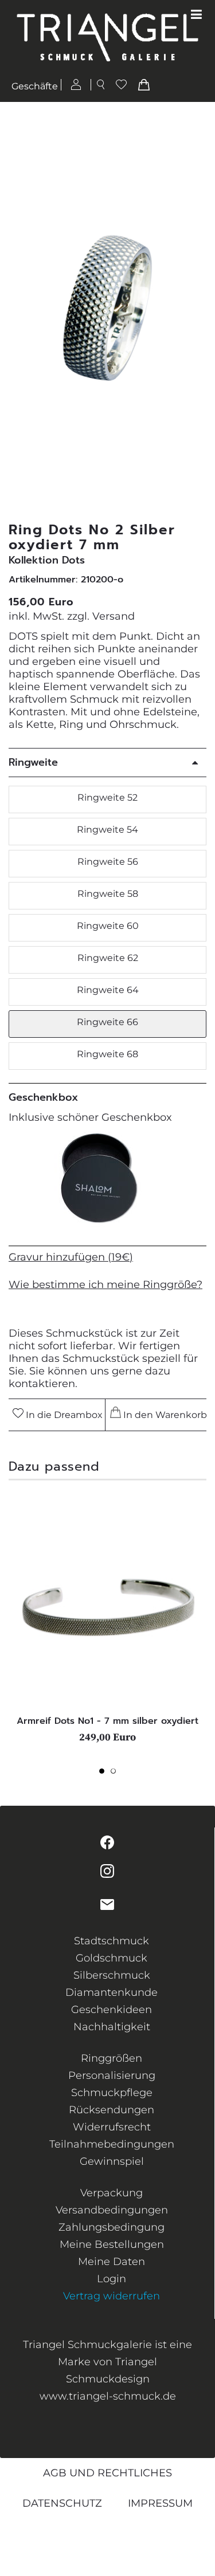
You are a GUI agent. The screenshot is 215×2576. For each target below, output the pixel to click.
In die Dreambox (63, 1415)
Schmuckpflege (112, 2093)
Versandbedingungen (112, 2210)
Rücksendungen (112, 2110)
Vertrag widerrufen (112, 2296)
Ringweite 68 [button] (107, 1054)
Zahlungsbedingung (112, 2227)
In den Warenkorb (163, 1415)
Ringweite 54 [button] (107, 830)
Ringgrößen (112, 2058)
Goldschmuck (112, 1958)
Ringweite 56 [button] (108, 862)
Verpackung (112, 2193)
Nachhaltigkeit (112, 2027)
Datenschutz (62, 2503)
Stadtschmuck (112, 1941)
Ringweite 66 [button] (107, 1022)
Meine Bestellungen (112, 2244)
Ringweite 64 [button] (108, 990)
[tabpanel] (107, 1625)
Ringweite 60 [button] (108, 926)
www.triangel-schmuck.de (108, 2396)
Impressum (160, 2503)
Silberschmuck (112, 1975)
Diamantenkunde (112, 1992)
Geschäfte (35, 86)
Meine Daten (112, 2262)
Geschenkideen (112, 2010)
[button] (200, 312)
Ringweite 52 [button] (107, 797)
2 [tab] (116, 1774)
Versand (114, 616)
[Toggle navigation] (196, 15)
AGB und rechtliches (107, 2473)
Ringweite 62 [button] (108, 958)
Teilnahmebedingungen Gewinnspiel (112, 2153)
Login (112, 2279)
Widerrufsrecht (112, 2127)
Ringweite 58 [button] (108, 894)
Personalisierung (112, 2075)
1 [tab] (105, 1774)
